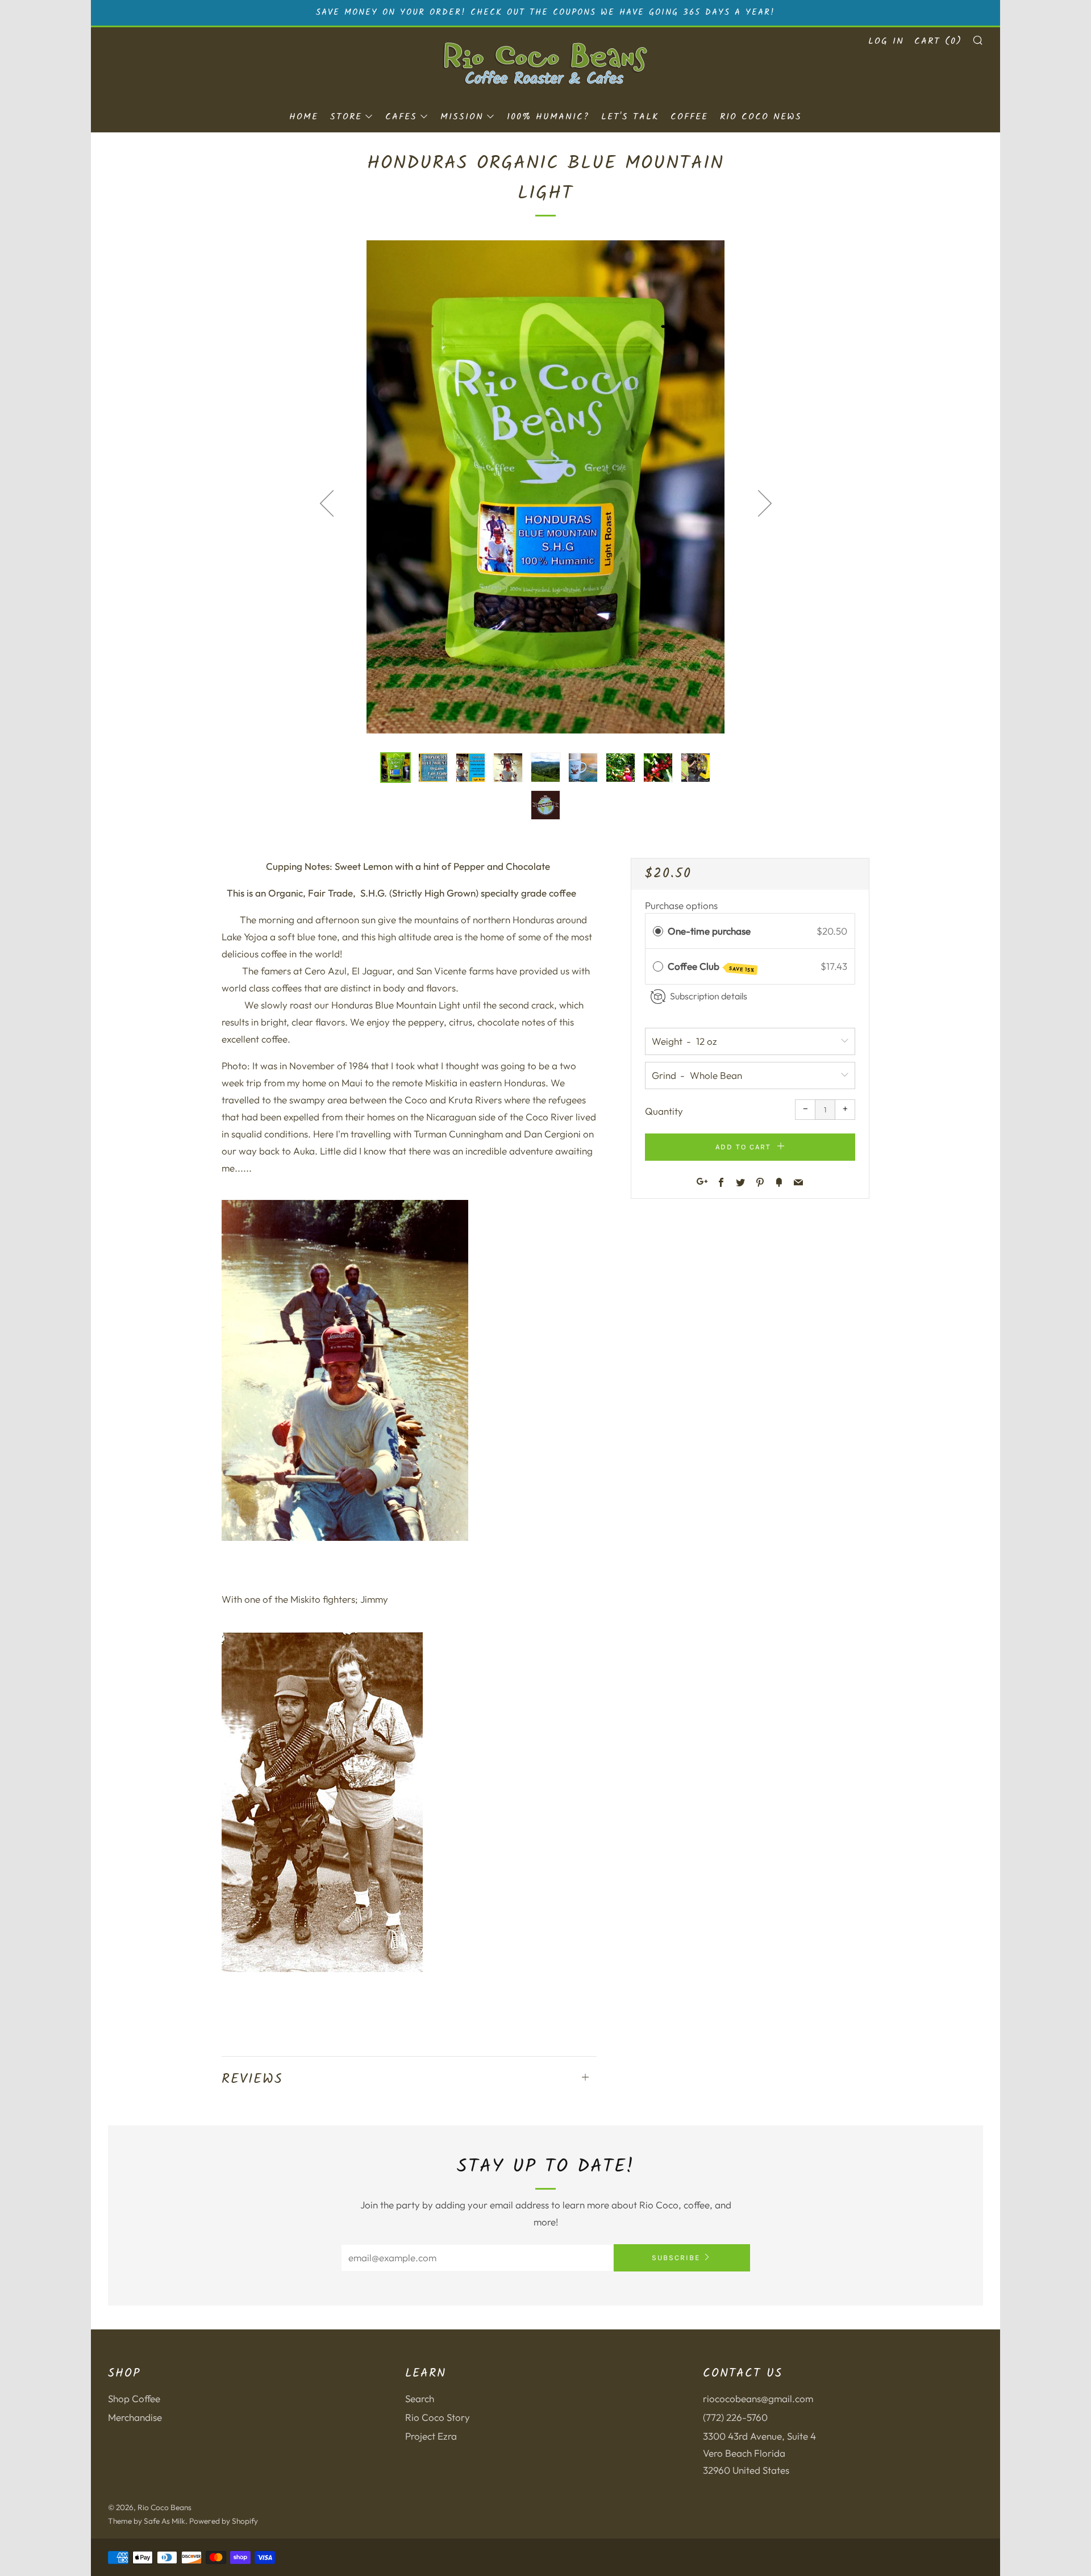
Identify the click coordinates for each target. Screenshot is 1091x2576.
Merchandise (135, 2417)
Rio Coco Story (438, 2417)
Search (420, 2398)
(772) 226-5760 (735, 2417)
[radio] (658, 931)
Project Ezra (431, 2436)
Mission (462, 117)
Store (346, 117)
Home (304, 117)
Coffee (689, 117)
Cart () (938, 41)
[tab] (395, 768)
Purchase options (681, 905)
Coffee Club (711, 967)
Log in (886, 41)
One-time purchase (709, 931)
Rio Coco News (761, 117)
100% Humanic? (548, 117)
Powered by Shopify (224, 2521)
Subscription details (709, 996)
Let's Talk (630, 117)
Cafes (401, 117)
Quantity (664, 1111)
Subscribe (676, 2258)
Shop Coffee (134, 2398)
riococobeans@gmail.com (758, 2398)
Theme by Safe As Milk (147, 2521)
